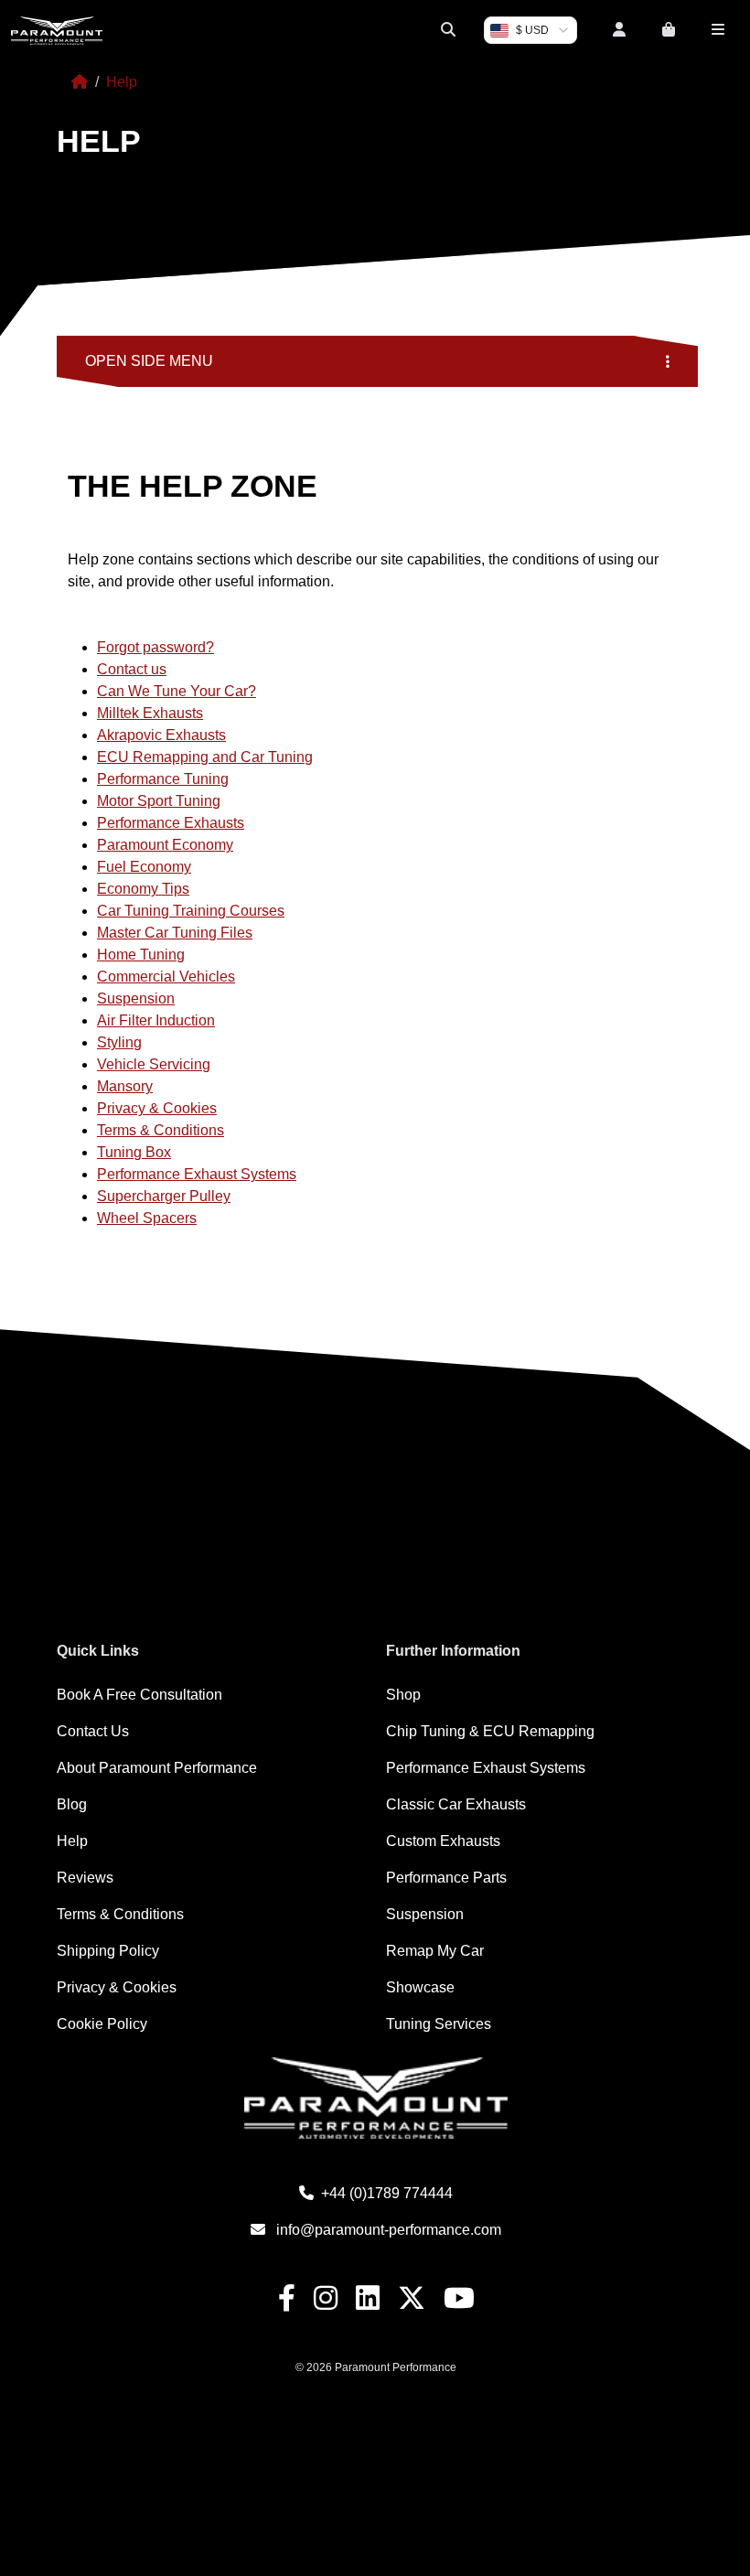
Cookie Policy (102, 2024)
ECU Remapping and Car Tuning (205, 757)
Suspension (136, 998)
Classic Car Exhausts (456, 1804)
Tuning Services (439, 2024)
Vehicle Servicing (154, 1064)
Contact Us (93, 1731)
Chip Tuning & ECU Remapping (490, 1731)
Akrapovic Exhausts (161, 735)
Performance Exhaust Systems (197, 1174)
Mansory (125, 1086)
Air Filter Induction (156, 1020)
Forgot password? (155, 647)
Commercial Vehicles (166, 977)
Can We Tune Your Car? (177, 691)
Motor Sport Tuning (159, 801)
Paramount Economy (165, 845)
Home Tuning (141, 955)
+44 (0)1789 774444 (387, 2193)
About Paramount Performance (157, 1768)
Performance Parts (446, 1878)
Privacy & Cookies (157, 1108)
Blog (72, 1804)
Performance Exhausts (171, 823)
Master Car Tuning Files (175, 933)
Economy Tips (143, 889)
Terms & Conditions (161, 1130)
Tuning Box (134, 1152)
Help (72, 1841)
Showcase (420, 1987)
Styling (119, 1042)
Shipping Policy (108, 1951)
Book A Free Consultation (139, 1695)
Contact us (132, 669)
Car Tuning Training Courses (191, 911)
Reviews (85, 1878)
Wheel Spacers (147, 1218)
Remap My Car (435, 1951)
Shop (403, 1695)
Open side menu (149, 361)
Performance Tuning (163, 779)
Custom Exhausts (443, 1841)
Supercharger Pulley (164, 1196)
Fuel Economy (144, 867)
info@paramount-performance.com (389, 2230)
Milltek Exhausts (150, 713)
